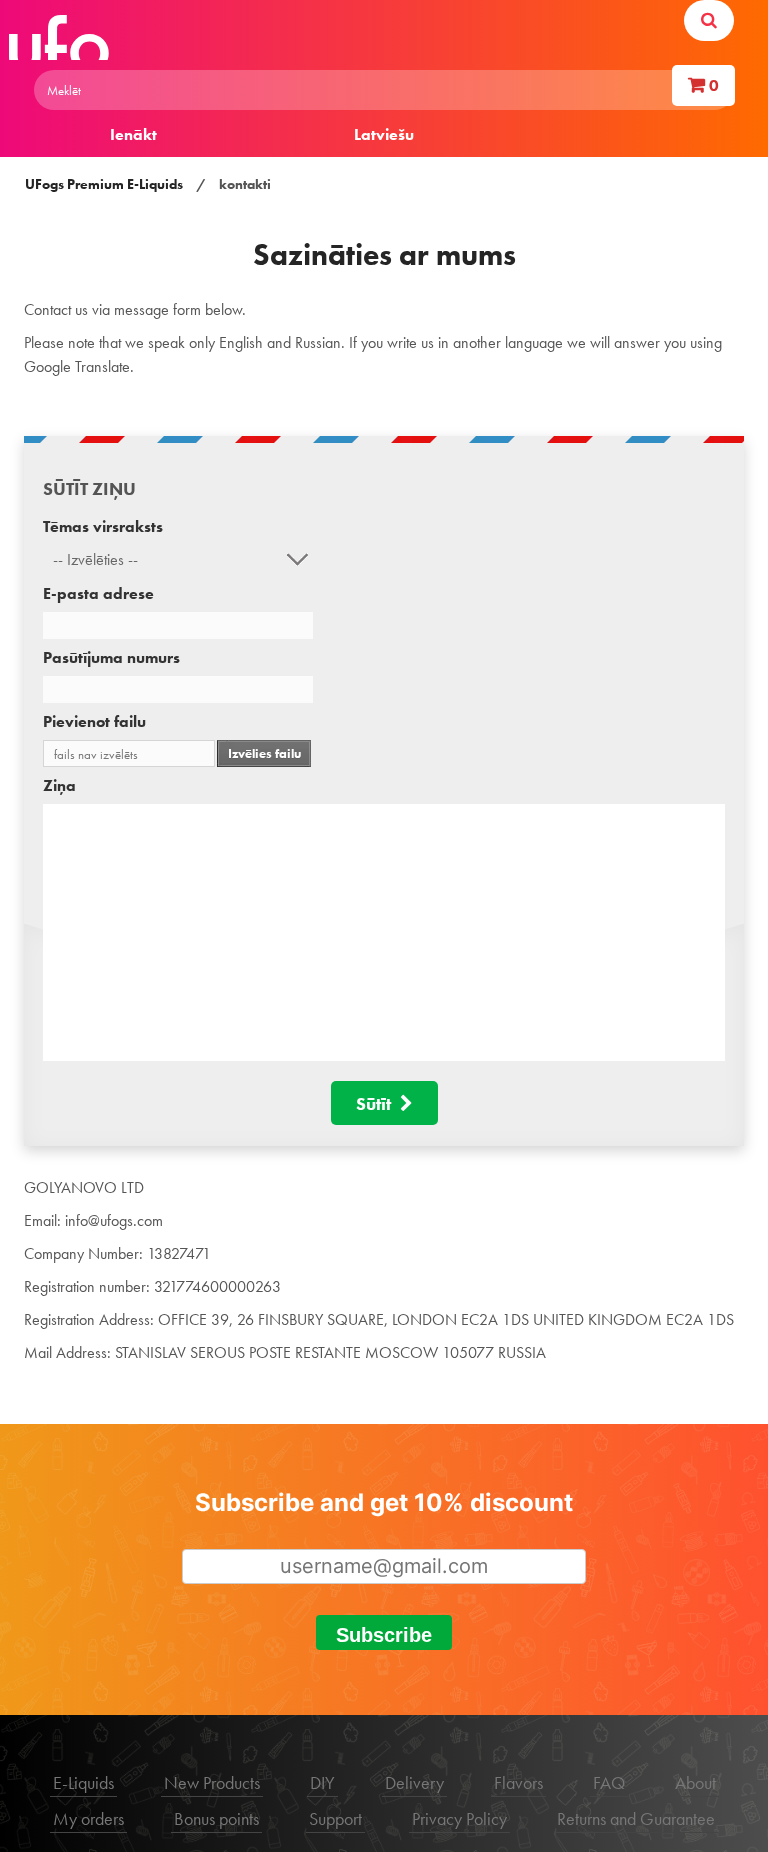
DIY (322, 1782)
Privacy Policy (459, 1818)
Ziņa (59, 785)
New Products (212, 1782)
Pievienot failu (94, 721)
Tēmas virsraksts (103, 526)
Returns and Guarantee (636, 1818)
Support (335, 1818)
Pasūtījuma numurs (111, 657)
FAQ (609, 1782)
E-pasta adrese (98, 593)
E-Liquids (83, 1782)
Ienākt (133, 134)
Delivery (414, 1782)
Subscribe (384, 1635)
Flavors (518, 1782)
